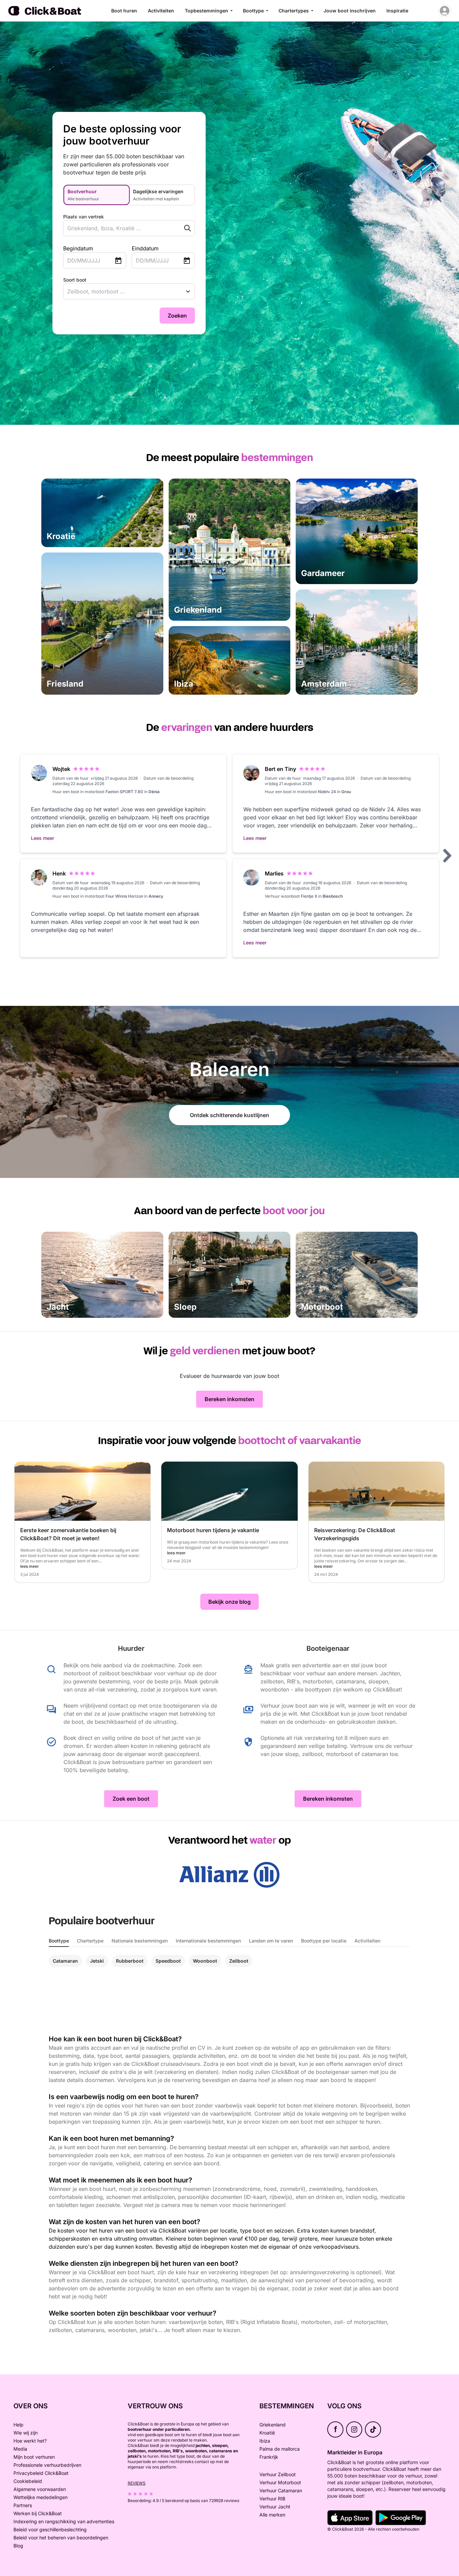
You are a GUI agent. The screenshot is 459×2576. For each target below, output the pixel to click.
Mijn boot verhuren (34, 2457)
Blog (18, 2546)
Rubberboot (130, 1961)
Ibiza (265, 2441)
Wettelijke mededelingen (40, 2497)
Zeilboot (239, 1961)
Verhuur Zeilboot (278, 2474)
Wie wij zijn (26, 2433)
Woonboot (205, 1961)
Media (20, 2449)
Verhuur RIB (272, 2499)
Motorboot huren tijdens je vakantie (213, 1530)
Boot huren (124, 11)
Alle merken (272, 2515)
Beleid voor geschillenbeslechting (50, 2529)
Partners (23, 2505)
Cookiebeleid (28, 2481)
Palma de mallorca (280, 2449)
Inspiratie (397, 11)
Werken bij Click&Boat (38, 2513)
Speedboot (168, 1961)
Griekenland (273, 2425)
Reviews (137, 2483)
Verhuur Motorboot (280, 2482)
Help (18, 2425)
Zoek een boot (131, 1799)
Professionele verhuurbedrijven (47, 2465)
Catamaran (65, 1961)
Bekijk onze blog (229, 1602)
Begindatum (78, 248)
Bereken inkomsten (229, 1399)
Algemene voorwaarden (40, 2489)
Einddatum (145, 248)
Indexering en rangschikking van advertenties (64, 2521)
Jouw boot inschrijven (350, 11)
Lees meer (43, 838)
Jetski (97, 1961)
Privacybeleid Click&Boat (41, 2473)
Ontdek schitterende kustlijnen (229, 1115)
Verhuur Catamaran (281, 2490)
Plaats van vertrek (84, 217)
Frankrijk (269, 2457)
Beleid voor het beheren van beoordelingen (61, 2538)
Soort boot (75, 280)
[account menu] (445, 11)
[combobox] (116, 228)
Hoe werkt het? (30, 2441)
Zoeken (177, 316)
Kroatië (267, 2433)
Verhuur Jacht (275, 2507)
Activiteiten (161, 11)
